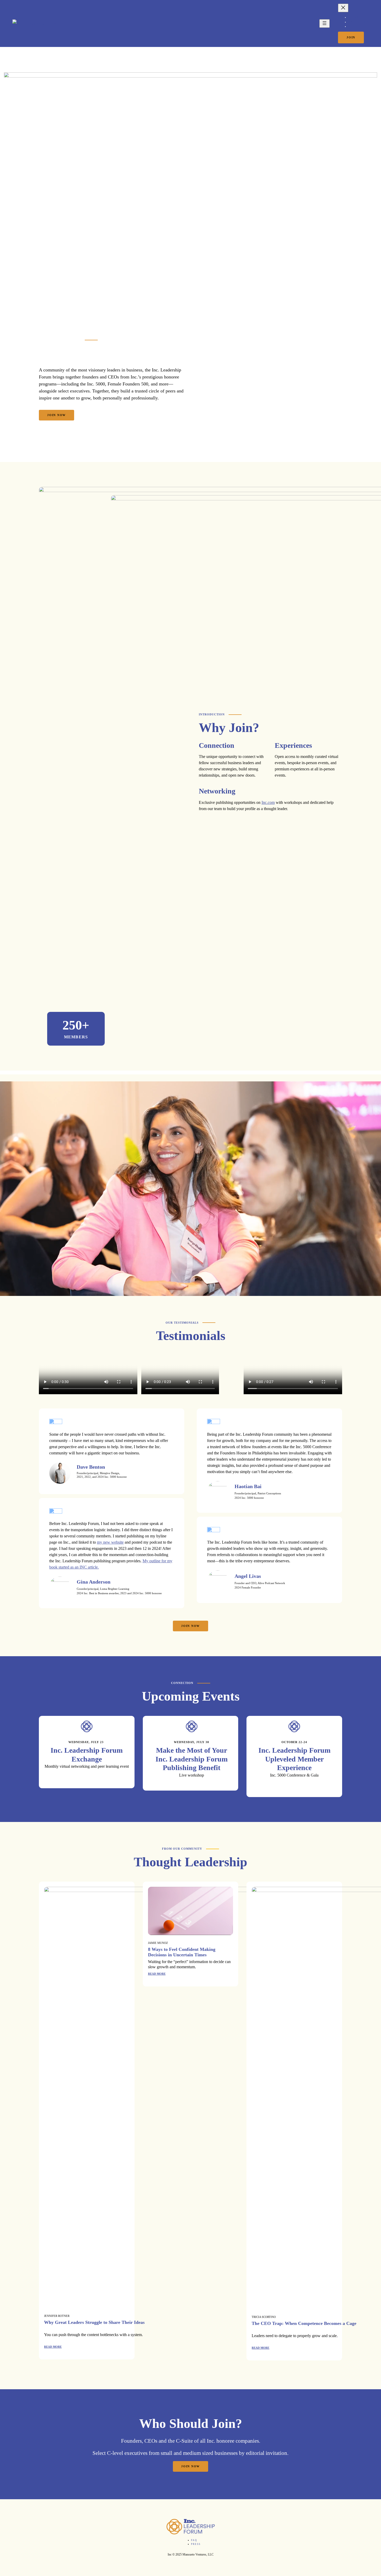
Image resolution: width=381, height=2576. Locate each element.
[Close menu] (343, 8)
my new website (110, 1542)
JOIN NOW (57, 415)
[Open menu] (324, 23)
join (351, 37)
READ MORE (53, 2347)
